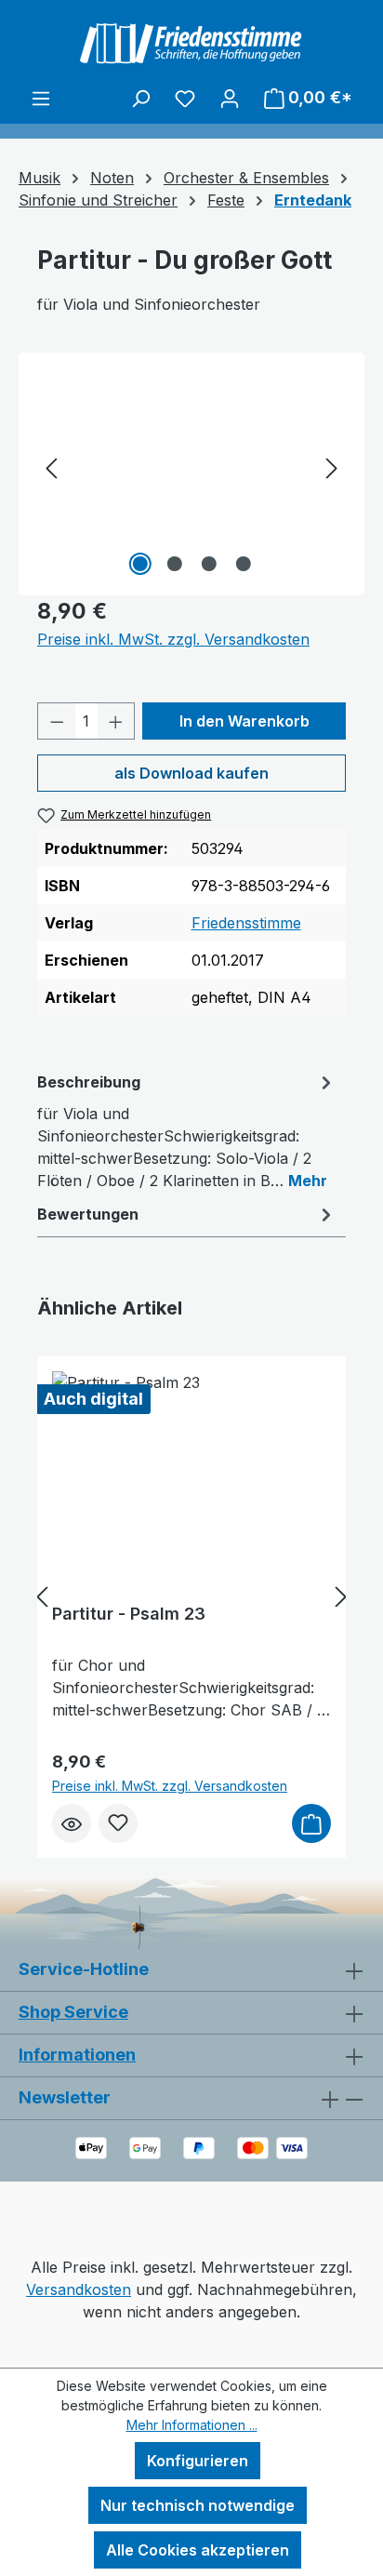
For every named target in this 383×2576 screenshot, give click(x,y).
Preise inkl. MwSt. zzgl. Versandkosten (173, 639)
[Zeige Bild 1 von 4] (139, 564)
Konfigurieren (198, 2461)
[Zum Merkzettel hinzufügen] (118, 1823)
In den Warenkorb (244, 721)
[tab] (187, 1130)
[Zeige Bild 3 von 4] (208, 564)
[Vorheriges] (51, 467)
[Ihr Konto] (230, 98)
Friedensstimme (246, 923)
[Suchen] (140, 98)
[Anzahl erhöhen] (116, 721)
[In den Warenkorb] (311, 1823)
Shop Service (73, 2012)
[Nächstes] (332, 467)
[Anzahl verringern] (57, 721)
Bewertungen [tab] (88, 1214)
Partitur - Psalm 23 (129, 1614)
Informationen (77, 2055)
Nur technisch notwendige (198, 2505)
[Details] (72, 1823)
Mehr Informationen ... (192, 2425)
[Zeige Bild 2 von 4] (174, 564)
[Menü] (41, 98)
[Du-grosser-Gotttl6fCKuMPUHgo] (191, 476)
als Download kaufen (191, 773)
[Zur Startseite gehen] (191, 43)
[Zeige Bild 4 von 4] (243, 564)
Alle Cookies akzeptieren (198, 2550)
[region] (191, 467)
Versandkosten (79, 2289)
